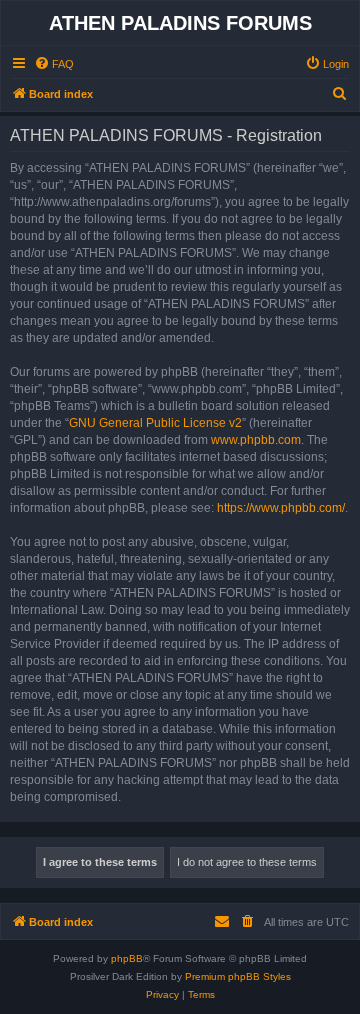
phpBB (127, 958)
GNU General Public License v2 (155, 423)
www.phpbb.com (256, 440)
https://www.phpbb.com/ (281, 508)
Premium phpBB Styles (238, 976)
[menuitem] (54, 64)
